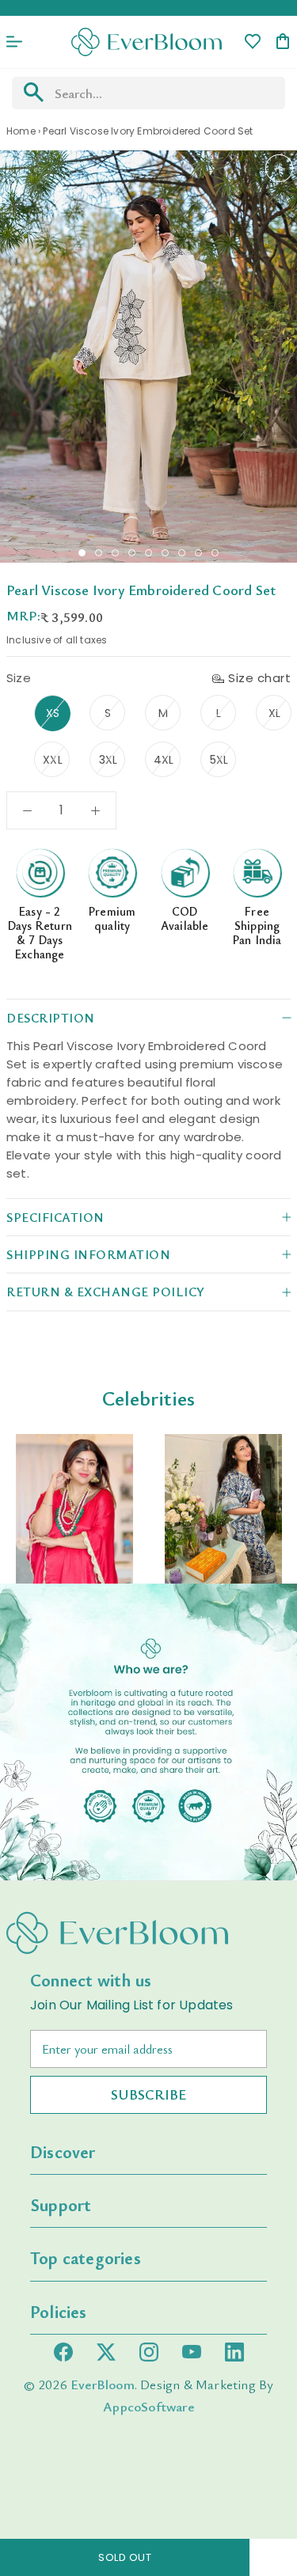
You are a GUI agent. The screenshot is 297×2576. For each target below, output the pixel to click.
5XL (219, 760)
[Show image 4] (132, 553)
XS (53, 713)
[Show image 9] (215, 553)
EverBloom (103, 2384)
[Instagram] (149, 2352)
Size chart (259, 678)
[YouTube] (192, 2352)
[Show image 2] (99, 553)
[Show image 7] (182, 553)
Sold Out (125, 2557)
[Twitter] (106, 2352)
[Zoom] (279, 168)
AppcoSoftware (148, 2406)
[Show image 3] (115, 553)
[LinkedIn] (234, 2352)
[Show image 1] (82, 553)
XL (274, 713)
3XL (109, 760)
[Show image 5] (148, 553)
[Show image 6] (165, 553)
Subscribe (148, 2094)
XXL (53, 760)
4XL (164, 760)
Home (21, 131)
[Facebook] (63, 2352)
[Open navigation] (14, 42)
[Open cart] (283, 42)
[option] (74, 1509)
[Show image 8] (198, 553)
